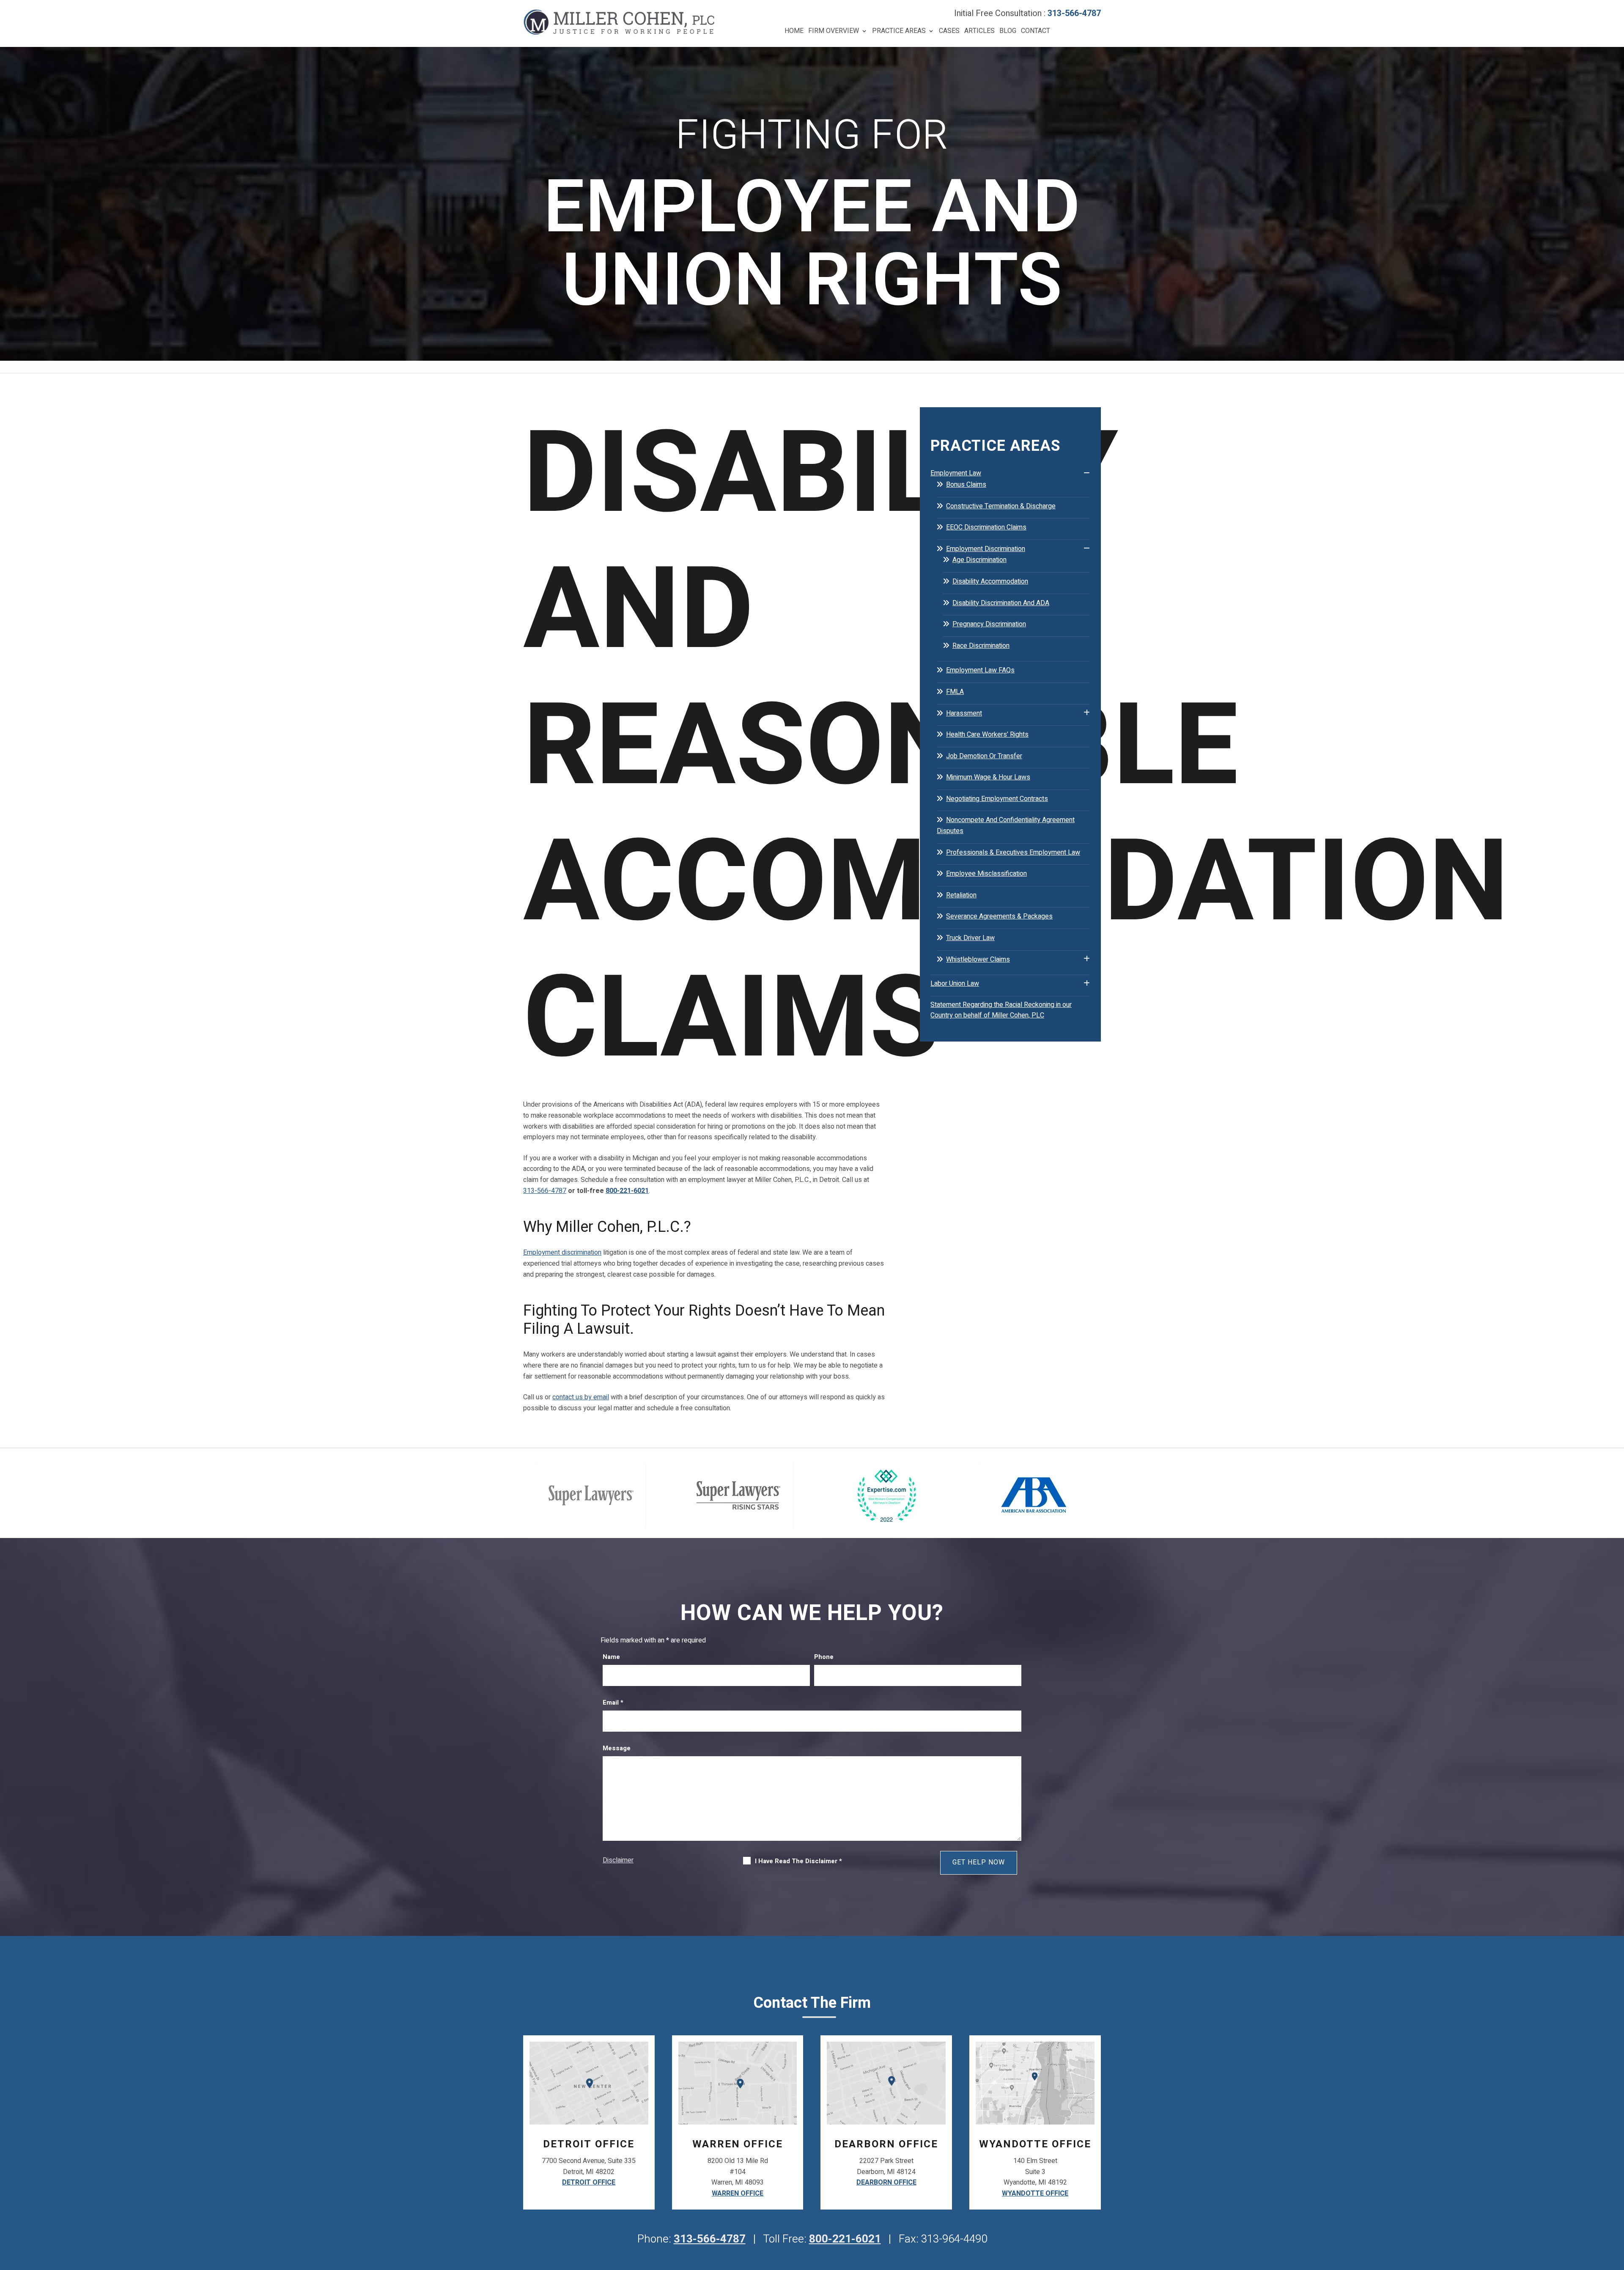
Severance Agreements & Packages (999, 916)
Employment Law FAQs (980, 670)
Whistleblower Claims (978, 960)
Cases (949, 31)
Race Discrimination (981, 646)
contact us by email (581, 1397)
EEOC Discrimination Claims (986, 527)
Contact (1036, 31)
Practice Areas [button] (899, 31)
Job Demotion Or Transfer (984, 756)
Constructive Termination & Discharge (1001, 506)
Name (611, 1657)
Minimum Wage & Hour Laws (988, 777)
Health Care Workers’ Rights (987, 735)
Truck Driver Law (970, 938)
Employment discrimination (562, 1253)
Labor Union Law (955, 984)
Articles (979, 31)
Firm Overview (834, 31)
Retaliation (961, 895)
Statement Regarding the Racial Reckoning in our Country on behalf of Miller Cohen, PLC (1001, 1010)
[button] (1616, 2209)
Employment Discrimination (986, 549)
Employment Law (956, 473)
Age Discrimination (979, 560)
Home (794, 31)
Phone (824, 1657)
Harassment (964, 713)
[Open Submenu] (1087, 473)
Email (613, 1702)
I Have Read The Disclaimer (798, 1861)
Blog (1008, 31)
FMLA (955, 692)
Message (617, 1748)
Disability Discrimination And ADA (1001, 603)
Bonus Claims (966, 485)
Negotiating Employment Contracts (997, 799)
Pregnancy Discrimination (989, 624)
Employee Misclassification (986, 874)
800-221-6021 (627, 1191)
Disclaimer (618, 1860)
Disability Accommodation (990, 581)
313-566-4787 (1074, 13)
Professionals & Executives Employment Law (1013, 853)
